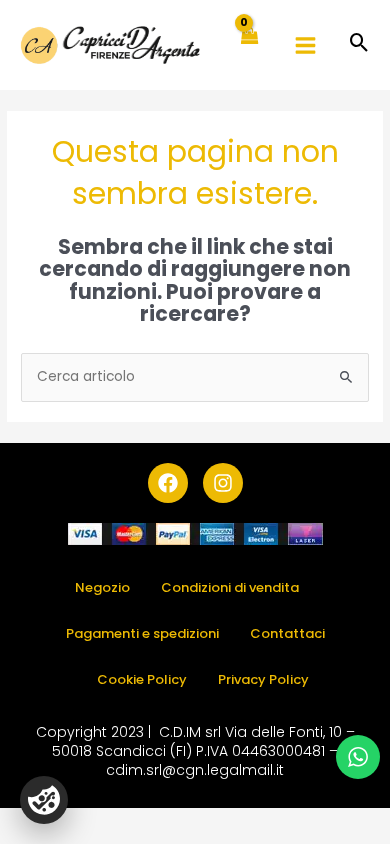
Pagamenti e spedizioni (142, 633)
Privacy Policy (263, 679)
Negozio (102, 587)
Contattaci (287, 633)
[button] (359, 44)
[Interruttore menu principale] (306, 45)
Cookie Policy (142, 679)
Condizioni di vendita (230, 587)
